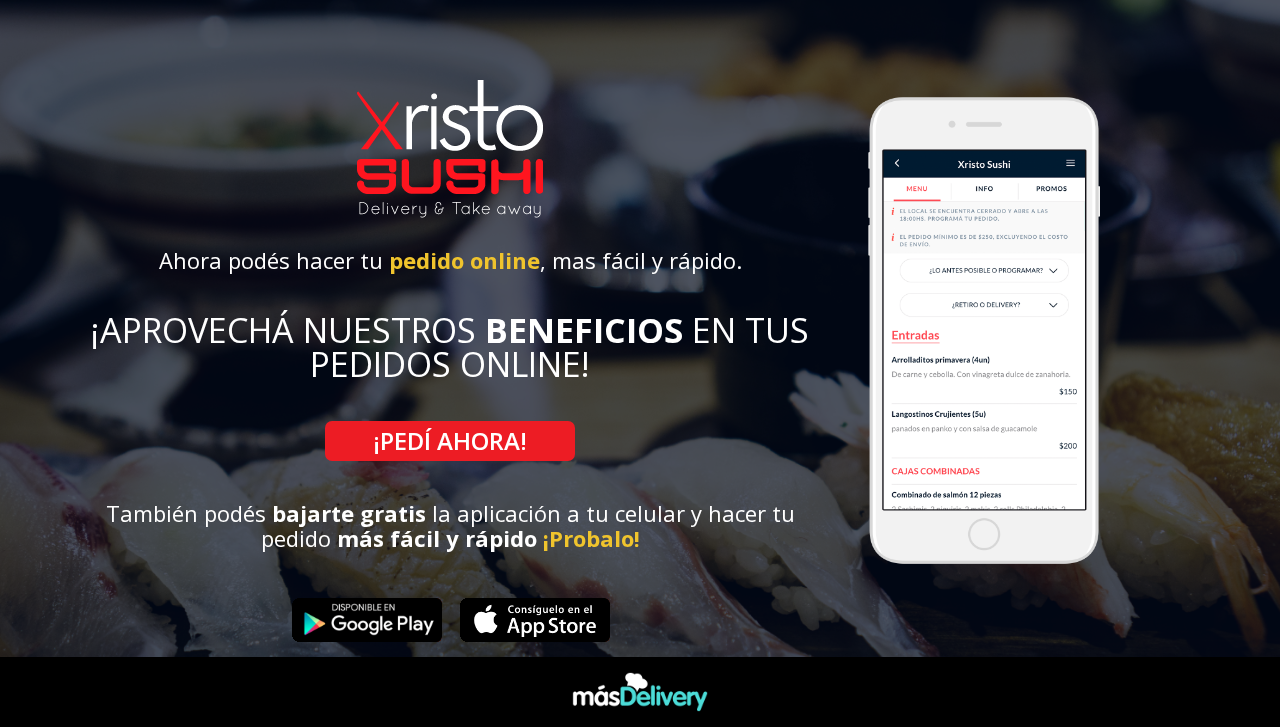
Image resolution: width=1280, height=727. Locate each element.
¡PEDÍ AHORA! (450, 440)
